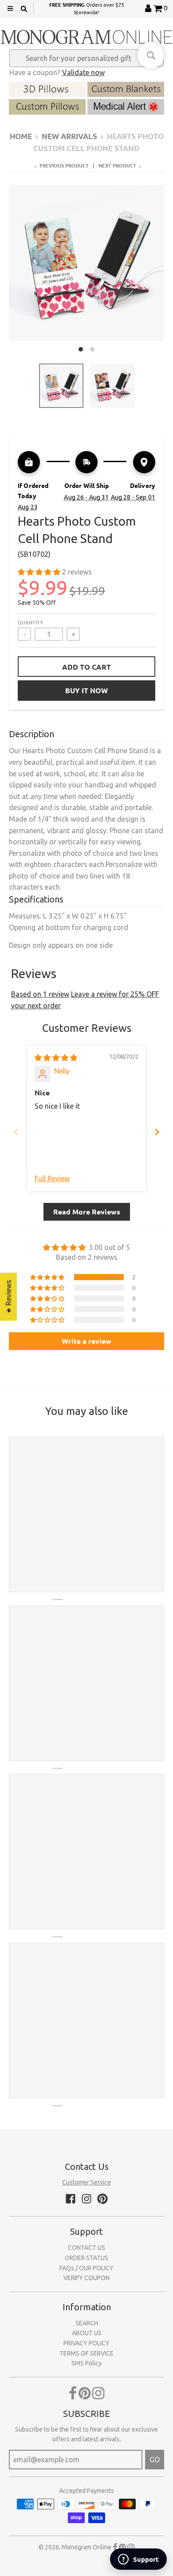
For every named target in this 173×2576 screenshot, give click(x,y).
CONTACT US (86, 2248)
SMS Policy (86, 2363)
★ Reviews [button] (8, 1297)
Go (155, 2460)
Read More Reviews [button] (87, 1212)
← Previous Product (61, 165)
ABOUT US (87, 2333)
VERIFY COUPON (86, 2278)
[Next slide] (157, 1132)
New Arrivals (69, 136)
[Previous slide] (16, 1132)
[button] (40, 572)
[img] (56, 1058)
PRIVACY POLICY (86, 2343)
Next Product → (120, 165)
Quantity (30, 622)
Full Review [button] (52, 1178)
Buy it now (86, 690)
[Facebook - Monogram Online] (71, 2199)
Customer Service (86, 2182)
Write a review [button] (86, 1341)
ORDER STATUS (86, 2258)
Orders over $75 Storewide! (86, 8)
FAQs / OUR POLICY (86, 2268)
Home (21, 136)
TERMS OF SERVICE (86, 2353)
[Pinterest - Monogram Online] (102, 2199)
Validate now (83, 72)
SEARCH (87, 2323)
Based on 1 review (40, 994)
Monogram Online (86, 2547)
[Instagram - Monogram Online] (86, 2199)
